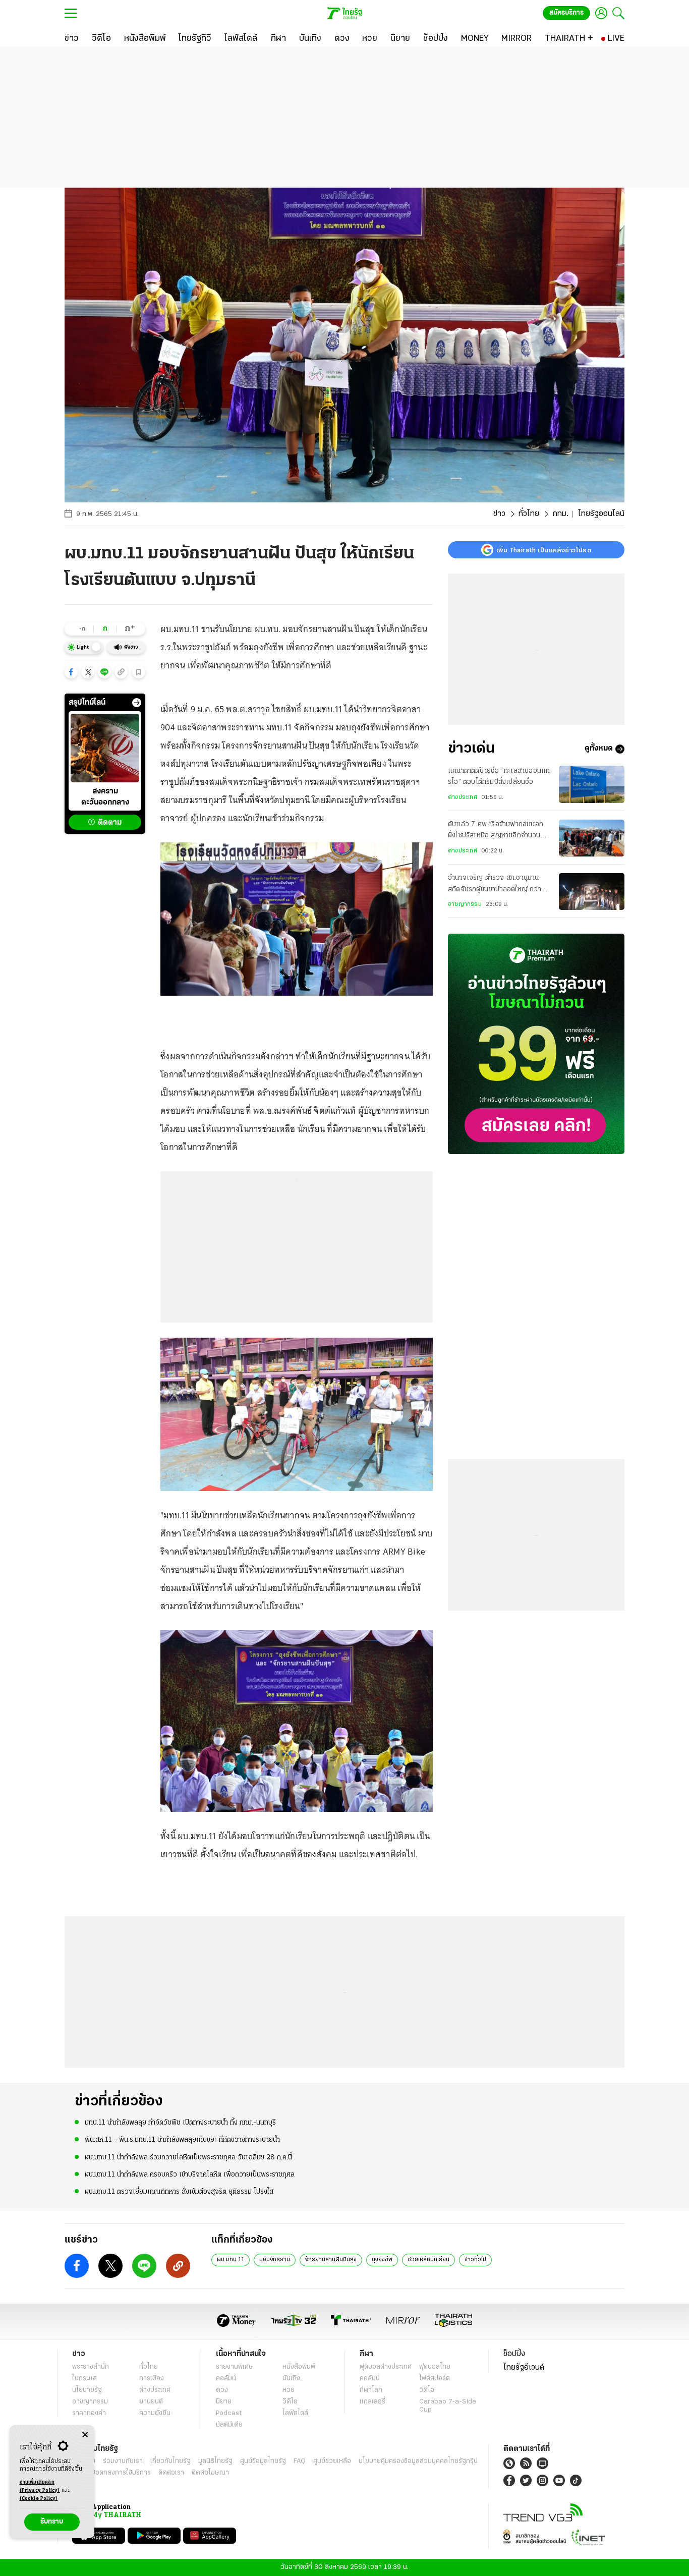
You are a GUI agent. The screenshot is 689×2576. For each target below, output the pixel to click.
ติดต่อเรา (171, 2473)
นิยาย (224, 2402)
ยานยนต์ (151, 2402)
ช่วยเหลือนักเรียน (428, 2260)
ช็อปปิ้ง (514, 2354)
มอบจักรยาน (275, 2260)
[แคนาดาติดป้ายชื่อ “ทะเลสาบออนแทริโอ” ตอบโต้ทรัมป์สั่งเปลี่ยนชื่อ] (592, 784)
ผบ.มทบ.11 (231, 2260)
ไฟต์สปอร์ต (435, 2379)
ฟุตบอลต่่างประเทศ (386, 2367)
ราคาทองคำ (89, 2413)
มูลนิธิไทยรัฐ (215, 2461)
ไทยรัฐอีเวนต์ (524, 2368)
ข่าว (499, 514)
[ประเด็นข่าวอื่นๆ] (137, 703)
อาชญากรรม (465, 905)
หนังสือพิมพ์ (299, 2367)
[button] (71, 672)
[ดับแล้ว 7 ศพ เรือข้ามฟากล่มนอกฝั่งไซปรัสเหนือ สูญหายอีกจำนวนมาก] (592, 838)
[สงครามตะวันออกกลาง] (105, 748)
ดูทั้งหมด (599, 749)
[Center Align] (85, 2435)
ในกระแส (84, 2379)
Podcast (229, 2413)
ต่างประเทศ (463, 797)
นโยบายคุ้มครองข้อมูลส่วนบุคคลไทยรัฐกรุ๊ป (418, 2461)
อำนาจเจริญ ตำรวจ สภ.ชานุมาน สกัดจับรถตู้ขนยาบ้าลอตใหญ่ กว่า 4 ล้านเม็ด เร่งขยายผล (498, 885)
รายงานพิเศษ (235, 2367)
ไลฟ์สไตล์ (295, 2413)
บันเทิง (291, 2379)
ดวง (222, 2390)
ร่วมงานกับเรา (123, 2461)
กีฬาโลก (371, 2390)
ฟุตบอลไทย (435, 2367)
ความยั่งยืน (155, 2413)
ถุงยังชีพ (382, 2260)
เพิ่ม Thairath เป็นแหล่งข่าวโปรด (544, 550)
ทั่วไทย (529, 514)
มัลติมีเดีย (229, 2425)
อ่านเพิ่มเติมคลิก (40, 2486)
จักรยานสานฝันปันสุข (331, 2260)
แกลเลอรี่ (372, 2402)
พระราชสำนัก (91, 2367)
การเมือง (152, 2379)
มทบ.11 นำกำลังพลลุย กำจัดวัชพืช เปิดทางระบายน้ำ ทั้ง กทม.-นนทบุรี (180, 2123)
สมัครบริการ (566, 13)
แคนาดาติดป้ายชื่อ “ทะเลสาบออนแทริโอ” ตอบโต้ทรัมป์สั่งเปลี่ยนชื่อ (499, 777)
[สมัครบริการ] (536, 1044)
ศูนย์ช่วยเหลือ (332, 2461)
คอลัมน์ (226, 2379)
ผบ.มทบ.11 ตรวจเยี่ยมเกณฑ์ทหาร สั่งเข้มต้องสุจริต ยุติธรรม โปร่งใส (179, 2192)
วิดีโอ (290, 2402)
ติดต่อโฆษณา (210, 2473)
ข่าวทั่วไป (475, 2260)
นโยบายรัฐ (87, 2390)
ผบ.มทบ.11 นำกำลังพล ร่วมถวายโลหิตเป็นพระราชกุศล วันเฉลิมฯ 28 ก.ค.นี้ (188, 2158)
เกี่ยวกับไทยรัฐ (170, 2461)
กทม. (560, 514)
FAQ (300, 2461)
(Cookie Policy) (39, 2499)
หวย (289, 2390)
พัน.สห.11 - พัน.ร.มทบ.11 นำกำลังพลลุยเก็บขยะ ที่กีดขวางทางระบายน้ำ (182, 2140)
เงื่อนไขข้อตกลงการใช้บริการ (111, 2473)
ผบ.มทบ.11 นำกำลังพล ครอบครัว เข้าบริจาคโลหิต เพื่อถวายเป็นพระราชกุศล (190, 2175)
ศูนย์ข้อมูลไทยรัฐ (263, 2461)
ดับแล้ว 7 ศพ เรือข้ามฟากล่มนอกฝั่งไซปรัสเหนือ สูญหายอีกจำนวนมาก (496, 832)
